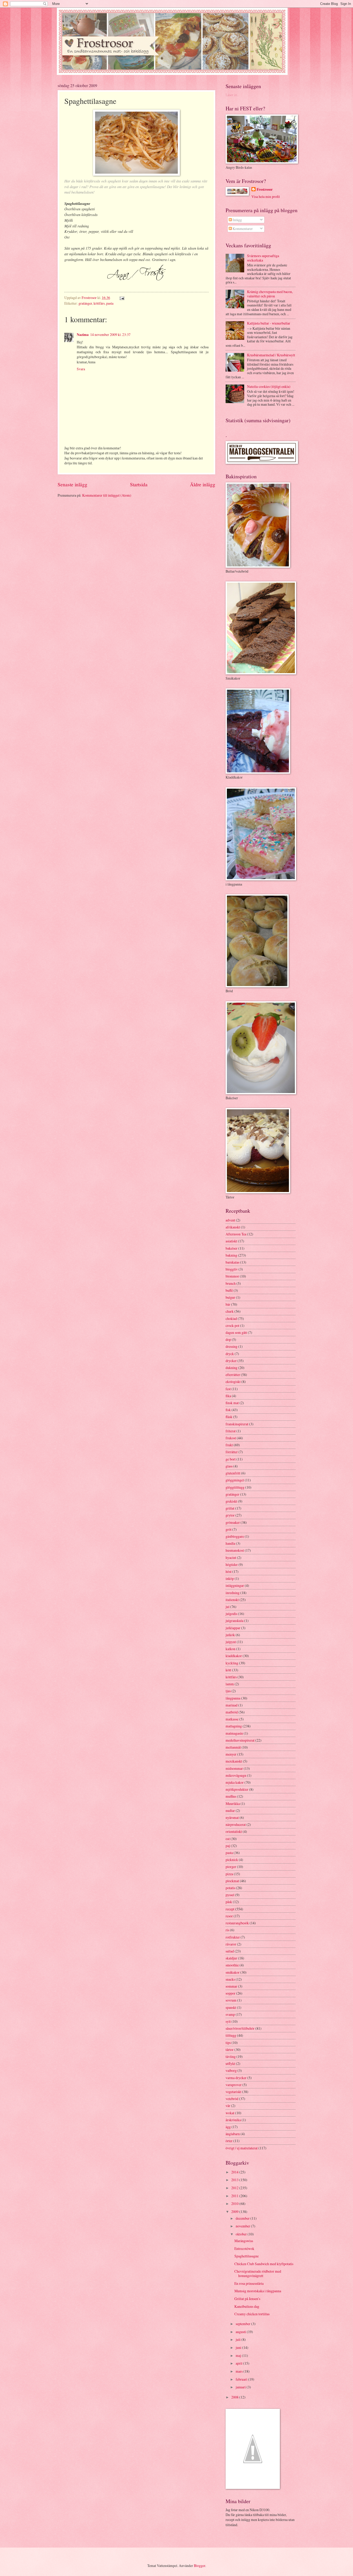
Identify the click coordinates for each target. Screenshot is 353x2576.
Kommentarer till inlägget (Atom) (107, 495)
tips (228, 2043)
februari (242, 2379)
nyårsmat (232, 1817)
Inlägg (237, 220)
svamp (230, 2014)
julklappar (233, 1628)
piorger (231, 1867)
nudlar (230, 1810)
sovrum (231, 2000)
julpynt (231, 1642)
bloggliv (232, 1269)
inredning (233, 1593)
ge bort (231, 1459)
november (243, 2226)
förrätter (232, 1452)
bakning (231, 1255)
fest (228, 1389)
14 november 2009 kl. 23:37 (110, 335)
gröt (229, 1529)
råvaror (231, 1944)
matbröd (232, 1712)
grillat (230, 1508)
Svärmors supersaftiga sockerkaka (263, 258)
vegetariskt (233, 2092)
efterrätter (233, 1375)
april (239, 2363)
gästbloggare (235, 1536)
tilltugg (231, 2035)
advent (230, 1220)
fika (228, 1396)
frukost (231, 1438)
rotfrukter (233, 1937)
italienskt (232, 1600)
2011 (235, 2196)
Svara (81, 369)
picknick (232, 1860)
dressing (232, 1346)
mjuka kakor (235, 1782)
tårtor (230, 2050)
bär (228, 1304)
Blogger (199, 2566)
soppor (231, 1993)
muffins (231, 1796)
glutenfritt (233, 1473)
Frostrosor (265, 190)
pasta (110, 303)
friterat (231, 1431)
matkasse (232, 1719)
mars (240, 2371)
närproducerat (236, 1824)
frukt (229, 1445)
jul (228, 1607)
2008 (235, 2397)
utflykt (230, 2063)
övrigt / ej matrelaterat (242, 2148)
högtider (232, 1564)
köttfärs (99, 303)
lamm (230, 1684)
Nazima (83, 335)
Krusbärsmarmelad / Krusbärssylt (271, 355)
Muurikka (233, 1804)
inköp (230, 1578)
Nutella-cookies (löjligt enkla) (269, 386)
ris (227, 1930)
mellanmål (233, 1747)
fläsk (229, 1417)
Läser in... (232, 95)
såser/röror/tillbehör (240, 2028)
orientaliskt (234, 1831)
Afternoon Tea (236, 1234)
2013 (235, 2180)
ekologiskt (233, 1382)
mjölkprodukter (237, 1789)
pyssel (230, 1895)
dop (228, 1339)
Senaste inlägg (72, 484)
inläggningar (235, 1585)
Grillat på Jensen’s (247, 2299)
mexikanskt (234, 1761)
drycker (231, 1361)
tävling (231, 2056)
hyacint (231, 1558)
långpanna (233, 1698)
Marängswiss (244, 2241)
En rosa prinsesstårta (249, 2283)
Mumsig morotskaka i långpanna (258, 2291)
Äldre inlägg (203, 484)
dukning (232, 1368)
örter (229, 2141)
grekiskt (231, 1501)
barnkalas (232, 1262)
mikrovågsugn (236, 1775)
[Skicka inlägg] (121, 298)
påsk (229, 1902)
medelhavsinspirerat (240, 1740)
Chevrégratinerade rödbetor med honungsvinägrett (258, 2273)
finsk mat (232, 1403)
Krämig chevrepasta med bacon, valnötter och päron (270, 294)
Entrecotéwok (244, 2248)
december (243, 2218)
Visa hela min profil (266, 197)
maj (239, 2355)
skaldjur (231, 1958)
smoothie (232, 1965)
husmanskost (235, 1550)
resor (229, 1916)
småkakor (233, 1972)
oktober (242, 2234)
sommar (231, 1986)
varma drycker (236, 2078)
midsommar (234, 1768)
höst (229, 1571)
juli (239, 2339)
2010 (235, 2204)
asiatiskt (231, 1241)
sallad (230, 1951)
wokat (230, 2113)
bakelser (232, 1248)
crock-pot (232, 1325)
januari (241, 2387)
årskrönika (233, 2120)
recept (230, 1909)
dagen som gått (236, 1332)
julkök (230, 1635)
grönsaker (233, 1522)
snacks (230, 1979)
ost (228, 1839)
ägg (228, 2127)
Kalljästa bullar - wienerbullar (269, 323)
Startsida (139, 484)
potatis (230, 1888)
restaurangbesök (237, 1923)
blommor (232, 1276)
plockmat (232, 1881)
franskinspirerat (237, 1424)
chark (230, 1311)
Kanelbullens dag (247, 2306)
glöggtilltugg (235, 1487)
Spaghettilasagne (247, 2256)
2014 (235, 2172)
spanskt (231, 2007)
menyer (231, 1754)
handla (230, 1543)
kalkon (231, 1649)
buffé (229, 1290)
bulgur (230, 1297)
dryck (230, 1354)
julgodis (231, 1614)
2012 (235, 2188)
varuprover (234, 2085)
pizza (229, 1874)
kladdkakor (234, 1656)
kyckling (232, 1663)
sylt (228, 2021)
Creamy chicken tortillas (252, 2314)
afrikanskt (233, 1227)
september (243, 2324)
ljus (228, 1691)
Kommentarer (242, 229)
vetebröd (232, 2099)
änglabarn (233, 2134)
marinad (232, 1705)
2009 (235, 2212)
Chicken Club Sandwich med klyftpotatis (264, 2264)
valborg (231, 2070)
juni (239, 2347)
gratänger (85, 303)
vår (228, 2106)
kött (228, 1670)
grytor (230, 1515)
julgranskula (235, 1621)
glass (229, 1466)
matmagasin (234, 1733)
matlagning (234, 1726)
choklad (231, 1318)
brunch (231, 1283)
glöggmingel (235, 1480)
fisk (228, 1410)
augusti (241, 2332)
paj (228, 1846)
